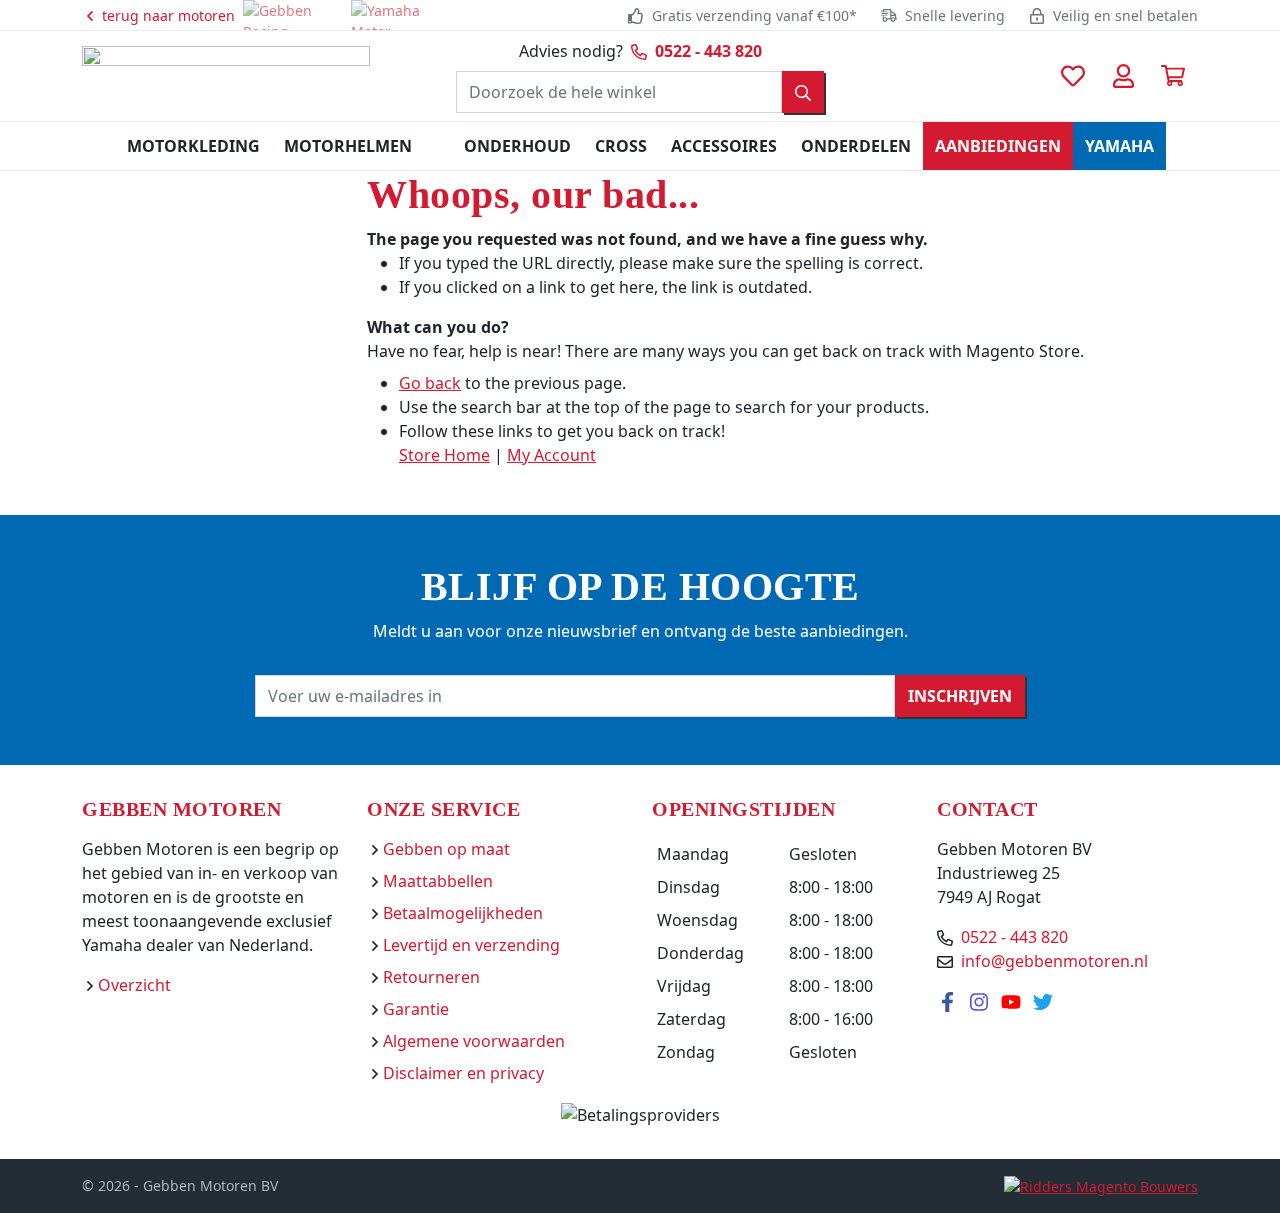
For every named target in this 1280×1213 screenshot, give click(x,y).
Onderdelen (856, 146)
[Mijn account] (1123, 76)
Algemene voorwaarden (474, 1041)
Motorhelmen (348, 146)
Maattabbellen (438, 881)
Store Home (444, 455)
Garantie (416, 1009)
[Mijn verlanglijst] (1073, 76)
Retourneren (431, 977)
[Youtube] (1013, 1001)
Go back (430, 383)
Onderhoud (517, 146)
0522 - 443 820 (708, 51)
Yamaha (1119, 146)
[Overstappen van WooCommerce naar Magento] (1101, 1185)
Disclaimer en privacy (463, 1073)
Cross (621, 146)
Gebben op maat (446, 849)
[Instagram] (981, 1001)
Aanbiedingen (998, 146)
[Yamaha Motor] (401, 15)
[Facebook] (949, 1001)
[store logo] (226, 74)
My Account (551, 455)
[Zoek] (803, 92)
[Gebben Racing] (293, 15)
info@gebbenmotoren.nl (1054, 961)
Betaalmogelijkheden (463, 913)
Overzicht (134, 985)
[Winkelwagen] (1173, 76)
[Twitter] (1043, 1001)
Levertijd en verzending (471, 945)
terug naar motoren (166, 15)
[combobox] (619, 92)
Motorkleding (193, 146)
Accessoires (724, 146)
